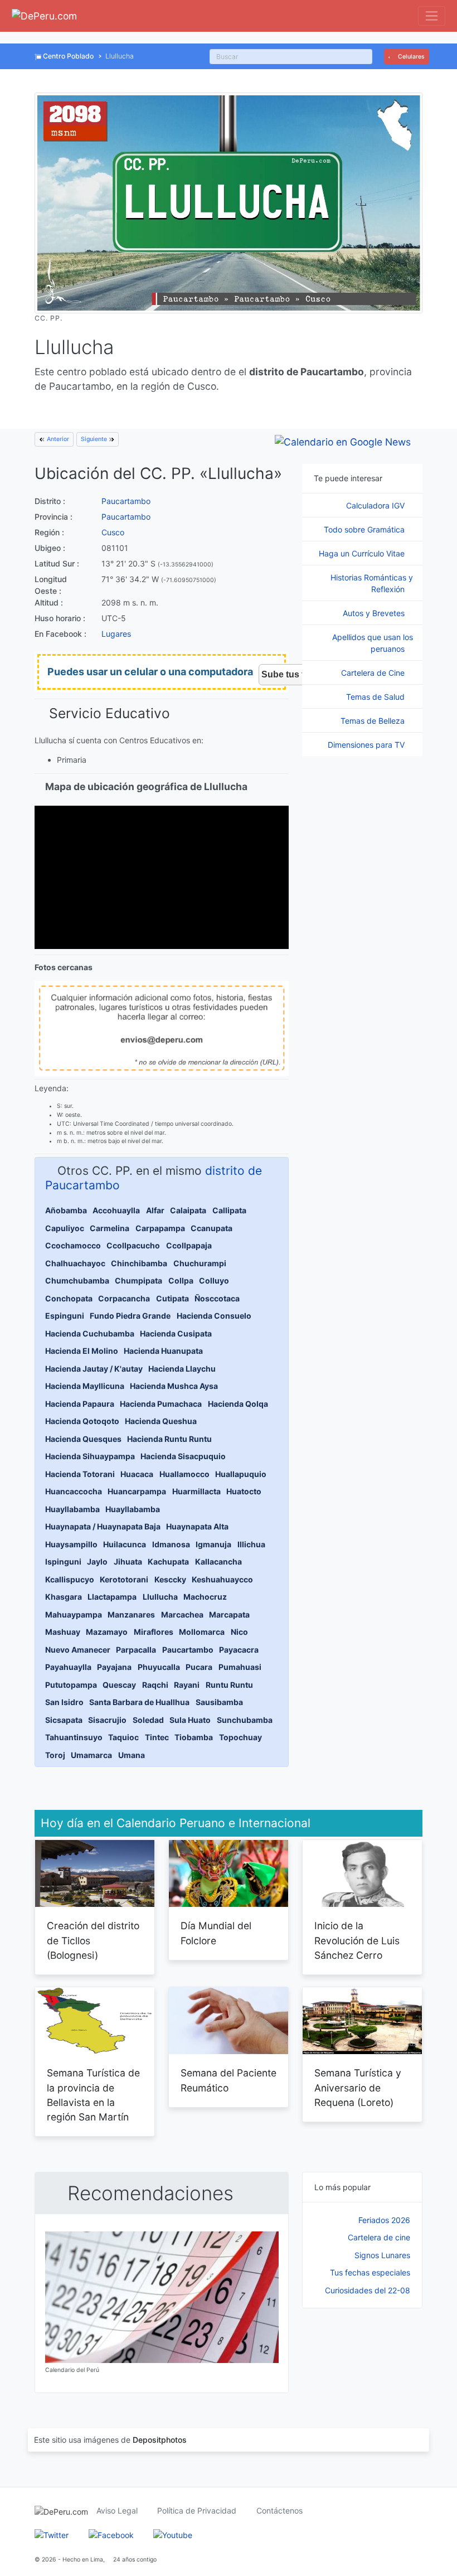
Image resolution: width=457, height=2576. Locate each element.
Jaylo (97, 1561)
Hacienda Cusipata (176, 1333)
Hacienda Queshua (161, 1421)
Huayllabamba (72, 1509)
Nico (239, 1632)
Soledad (148, 1720)
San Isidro (64, 1702)
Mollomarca (202, 1632)
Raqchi (155, 1685)
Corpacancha (124, 1298)
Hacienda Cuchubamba (90, 1333)
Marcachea (182, 1614)
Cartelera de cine (379, 2237)
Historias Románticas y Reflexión (372, 583)
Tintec (157, 1737)
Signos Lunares (382, 2255)
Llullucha (160, 1597)
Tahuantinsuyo (74, 1737)
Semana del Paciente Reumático (229, 2080)
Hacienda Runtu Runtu (169, 1439)
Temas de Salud (376, 697)
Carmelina (110, 1228)
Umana (132, 1755)
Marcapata (229, 1614)
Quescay (119, 1685)
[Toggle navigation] (432, 16)
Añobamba (66, 1210)
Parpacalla (136, 1650)
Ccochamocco (73, 1245)
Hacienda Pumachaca (161, 1404)
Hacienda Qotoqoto (82, 1421)
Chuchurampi (200, 1263)
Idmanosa (171, 1544)
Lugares (116, 634)
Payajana (114, 1667)
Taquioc (123, 1737)
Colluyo (214, 1280)
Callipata (229, 1210)
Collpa (181, 1280)
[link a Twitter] (52, 2534)
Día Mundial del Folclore (216, 1933)
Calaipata (188, 1210)
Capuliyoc (65, 1228)
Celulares (410, 57)
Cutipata (172, 1298)
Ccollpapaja (189, 1245)
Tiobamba (194, 1737)
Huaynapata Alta (197, 1526)
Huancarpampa (137, 1491)
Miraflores (154, 1632)
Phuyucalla (159, 1667)
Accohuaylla (116, 1210)
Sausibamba (219, 1702)
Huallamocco (184, 1474)
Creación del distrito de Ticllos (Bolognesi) (93, 1940)
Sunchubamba (245, 1720)
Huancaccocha (74, 1491)
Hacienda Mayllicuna (85, 1386)
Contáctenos (279, 2510)
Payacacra (239, 1650)
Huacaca (137, 1474)
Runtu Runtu (229, 1685)
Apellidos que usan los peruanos (373, 643)
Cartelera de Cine (374, 673)
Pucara (199, 1667)
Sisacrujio (107, 1720)
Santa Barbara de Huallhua (139, 1702)
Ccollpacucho (133, 1245)
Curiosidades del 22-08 (368, 2290)
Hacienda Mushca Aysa (174, 1386)
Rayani (187, 1685)
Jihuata (128, 1561)
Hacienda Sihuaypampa (90, 1456)
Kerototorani (124, 1579)
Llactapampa (112, 1597)
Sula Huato (190, 1720)
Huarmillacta (196, 1491)
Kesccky (170, 1579)
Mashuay (63, 1632)
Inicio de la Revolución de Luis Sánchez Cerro (357, 1940)
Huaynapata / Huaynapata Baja (103, 1526)
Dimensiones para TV (367, 745)
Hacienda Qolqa (238, 1404)
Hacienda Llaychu (182, 1369)
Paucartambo (126, 501)
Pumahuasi (240, 1667)
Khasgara (64, 1597)
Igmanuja (213, 1544)
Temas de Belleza (374, 721)
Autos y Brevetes (375, 613)
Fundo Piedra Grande (130, 1316)
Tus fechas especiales (370, 2272)
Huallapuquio (241, 1474)
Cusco (113, 532)
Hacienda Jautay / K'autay (94, 1369)
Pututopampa (71, 1685)
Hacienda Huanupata (163, 1351)
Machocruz (205, 1597)
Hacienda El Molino (82, 1351)
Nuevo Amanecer (78, 1650)
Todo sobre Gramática (365, 529)
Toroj (55, 1755)
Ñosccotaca (217, 1298)
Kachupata (168, 1561)
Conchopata (69, 1298)
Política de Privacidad (197, 2510)
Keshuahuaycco (222, 1579)
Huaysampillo (71, 1544)
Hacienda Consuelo (214, 1316)
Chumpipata (138, 1280)
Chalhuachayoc (75, 1263)
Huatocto (244, 1491)
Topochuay (240, 1737)
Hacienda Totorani (80, 1474)
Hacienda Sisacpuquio (183, 1456)
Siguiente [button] (95, 439)
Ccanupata (212, 1228)
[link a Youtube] (173, 2534)
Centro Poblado (68, 56)
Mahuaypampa (74, 1614)
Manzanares (131, 1614)
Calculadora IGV (376, 505)
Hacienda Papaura (80, 1404)
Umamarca (91, 1755)
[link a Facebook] (111, 2534)
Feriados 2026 (384, 2220)
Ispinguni (63, 1561)
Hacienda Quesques (83, 1439)
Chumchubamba (77, 1280)
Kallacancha (218, 1561)
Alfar (155, 1210)
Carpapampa (160, 1228)
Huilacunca (125, 1544)
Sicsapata (64, 1720)
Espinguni (65, 1316)
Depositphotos (160, 2440)
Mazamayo (107, 1632)
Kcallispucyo (70, 1579)
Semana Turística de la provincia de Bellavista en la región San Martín (93, 2095)
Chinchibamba (139, 1263)
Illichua (251, 1544)
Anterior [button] (57, 439)
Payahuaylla (68, 1667)
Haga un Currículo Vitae (363, 553)
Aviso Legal (117, 2510)
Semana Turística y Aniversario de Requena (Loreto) (358, 2088)
